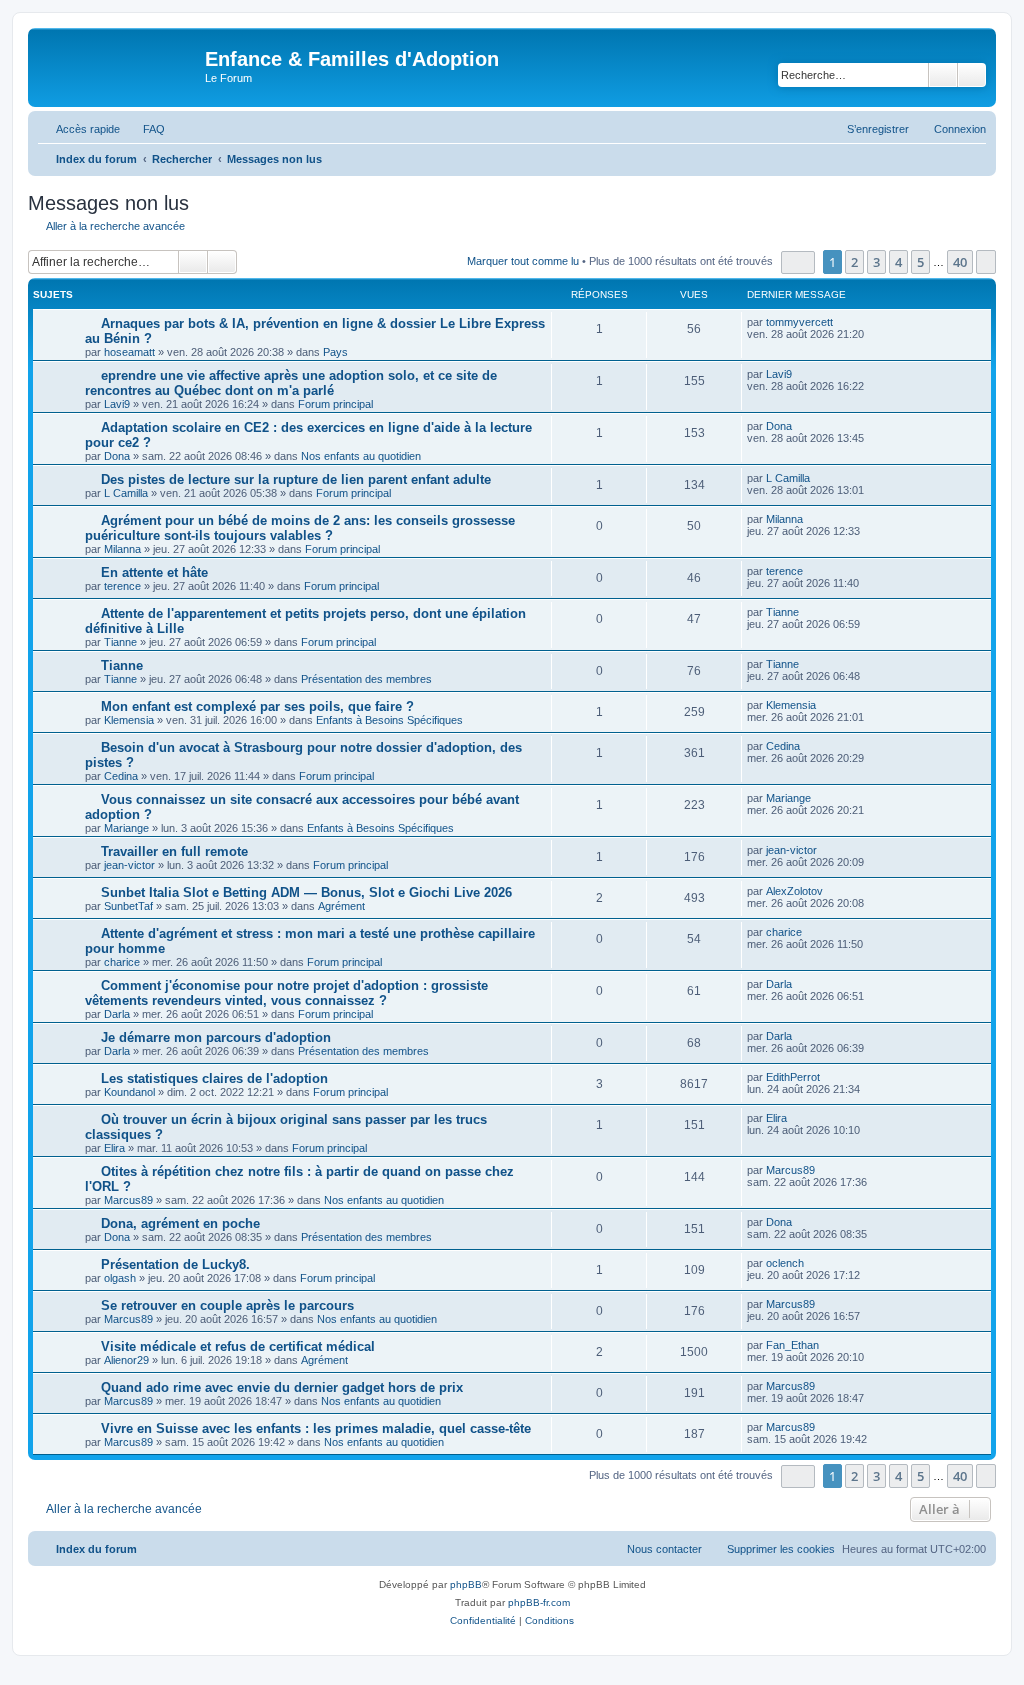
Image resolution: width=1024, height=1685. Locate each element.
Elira (114, 1148)
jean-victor (129, 865)
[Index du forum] (119, 65)
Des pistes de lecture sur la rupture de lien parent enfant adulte (296, 479)
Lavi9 (117, 404)
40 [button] (960, 262)
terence (122, 586)
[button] (798, 262)
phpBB (466, 1584)
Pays (335, 352)
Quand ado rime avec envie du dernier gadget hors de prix (282, 1387)
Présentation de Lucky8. (175, 1264)
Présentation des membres (366, 679)
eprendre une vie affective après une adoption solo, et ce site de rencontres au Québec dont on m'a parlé (291, 383)
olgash (120, 1278)
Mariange (126, 828)
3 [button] (876, 262)
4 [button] (898, 262)
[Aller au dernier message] (842, 322)
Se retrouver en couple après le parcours (227, 1305)
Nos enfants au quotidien (361, 456)
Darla (117, 1014)
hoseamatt (129, 352)
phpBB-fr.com (539, 1602)
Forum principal (335, 404)
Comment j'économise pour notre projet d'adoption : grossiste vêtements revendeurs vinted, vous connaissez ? (286, 993)
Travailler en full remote (174, 851)
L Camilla (126, 493)
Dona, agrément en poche (180, 1223)
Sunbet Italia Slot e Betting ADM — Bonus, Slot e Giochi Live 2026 (306, 892)
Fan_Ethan (792, 1345)
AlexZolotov (794, 891)
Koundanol (129, 1092)
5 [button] (920, 262)
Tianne (120, 642)
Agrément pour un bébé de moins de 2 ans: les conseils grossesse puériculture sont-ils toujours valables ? (300, 528)
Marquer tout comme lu (523, 261)
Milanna (122, 549)
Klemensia (129, 720)
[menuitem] (145, 129)
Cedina (121, 776)
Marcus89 (128, 1200)
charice (122, 962)
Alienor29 (126, 1360)
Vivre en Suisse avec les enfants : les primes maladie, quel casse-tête (316, 1428)
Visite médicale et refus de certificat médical (238, 1346)
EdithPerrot (793, 1077)
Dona (117, 456)
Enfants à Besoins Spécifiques (389, 720)
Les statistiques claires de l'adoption (214, 1078)
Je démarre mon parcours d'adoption (216, 1037)
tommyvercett (799, 322)
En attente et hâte (154, 572)
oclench (785, 1263)
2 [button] (854, 262)
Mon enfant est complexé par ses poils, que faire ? (257, 706)
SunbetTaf (128, 906)
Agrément (341, 906)
